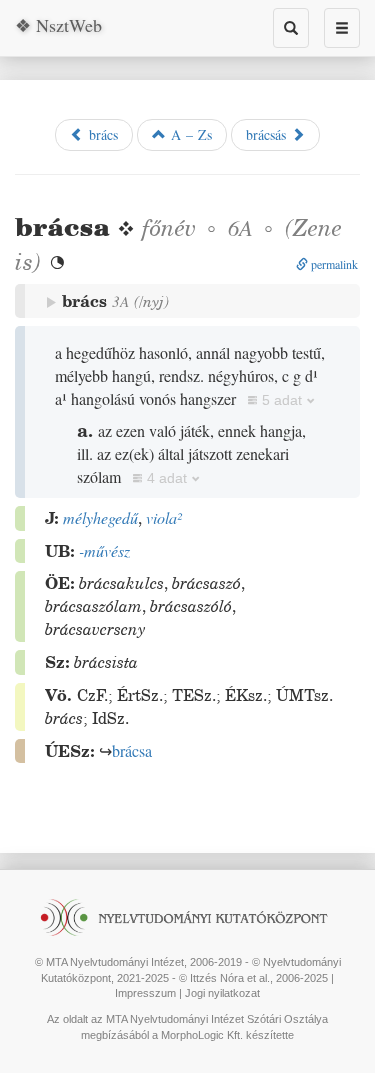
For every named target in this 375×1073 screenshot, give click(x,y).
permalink (333, 264)
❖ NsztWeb (58, 25)
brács (101, 134)
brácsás (268, 134)
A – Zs (189, 134)
